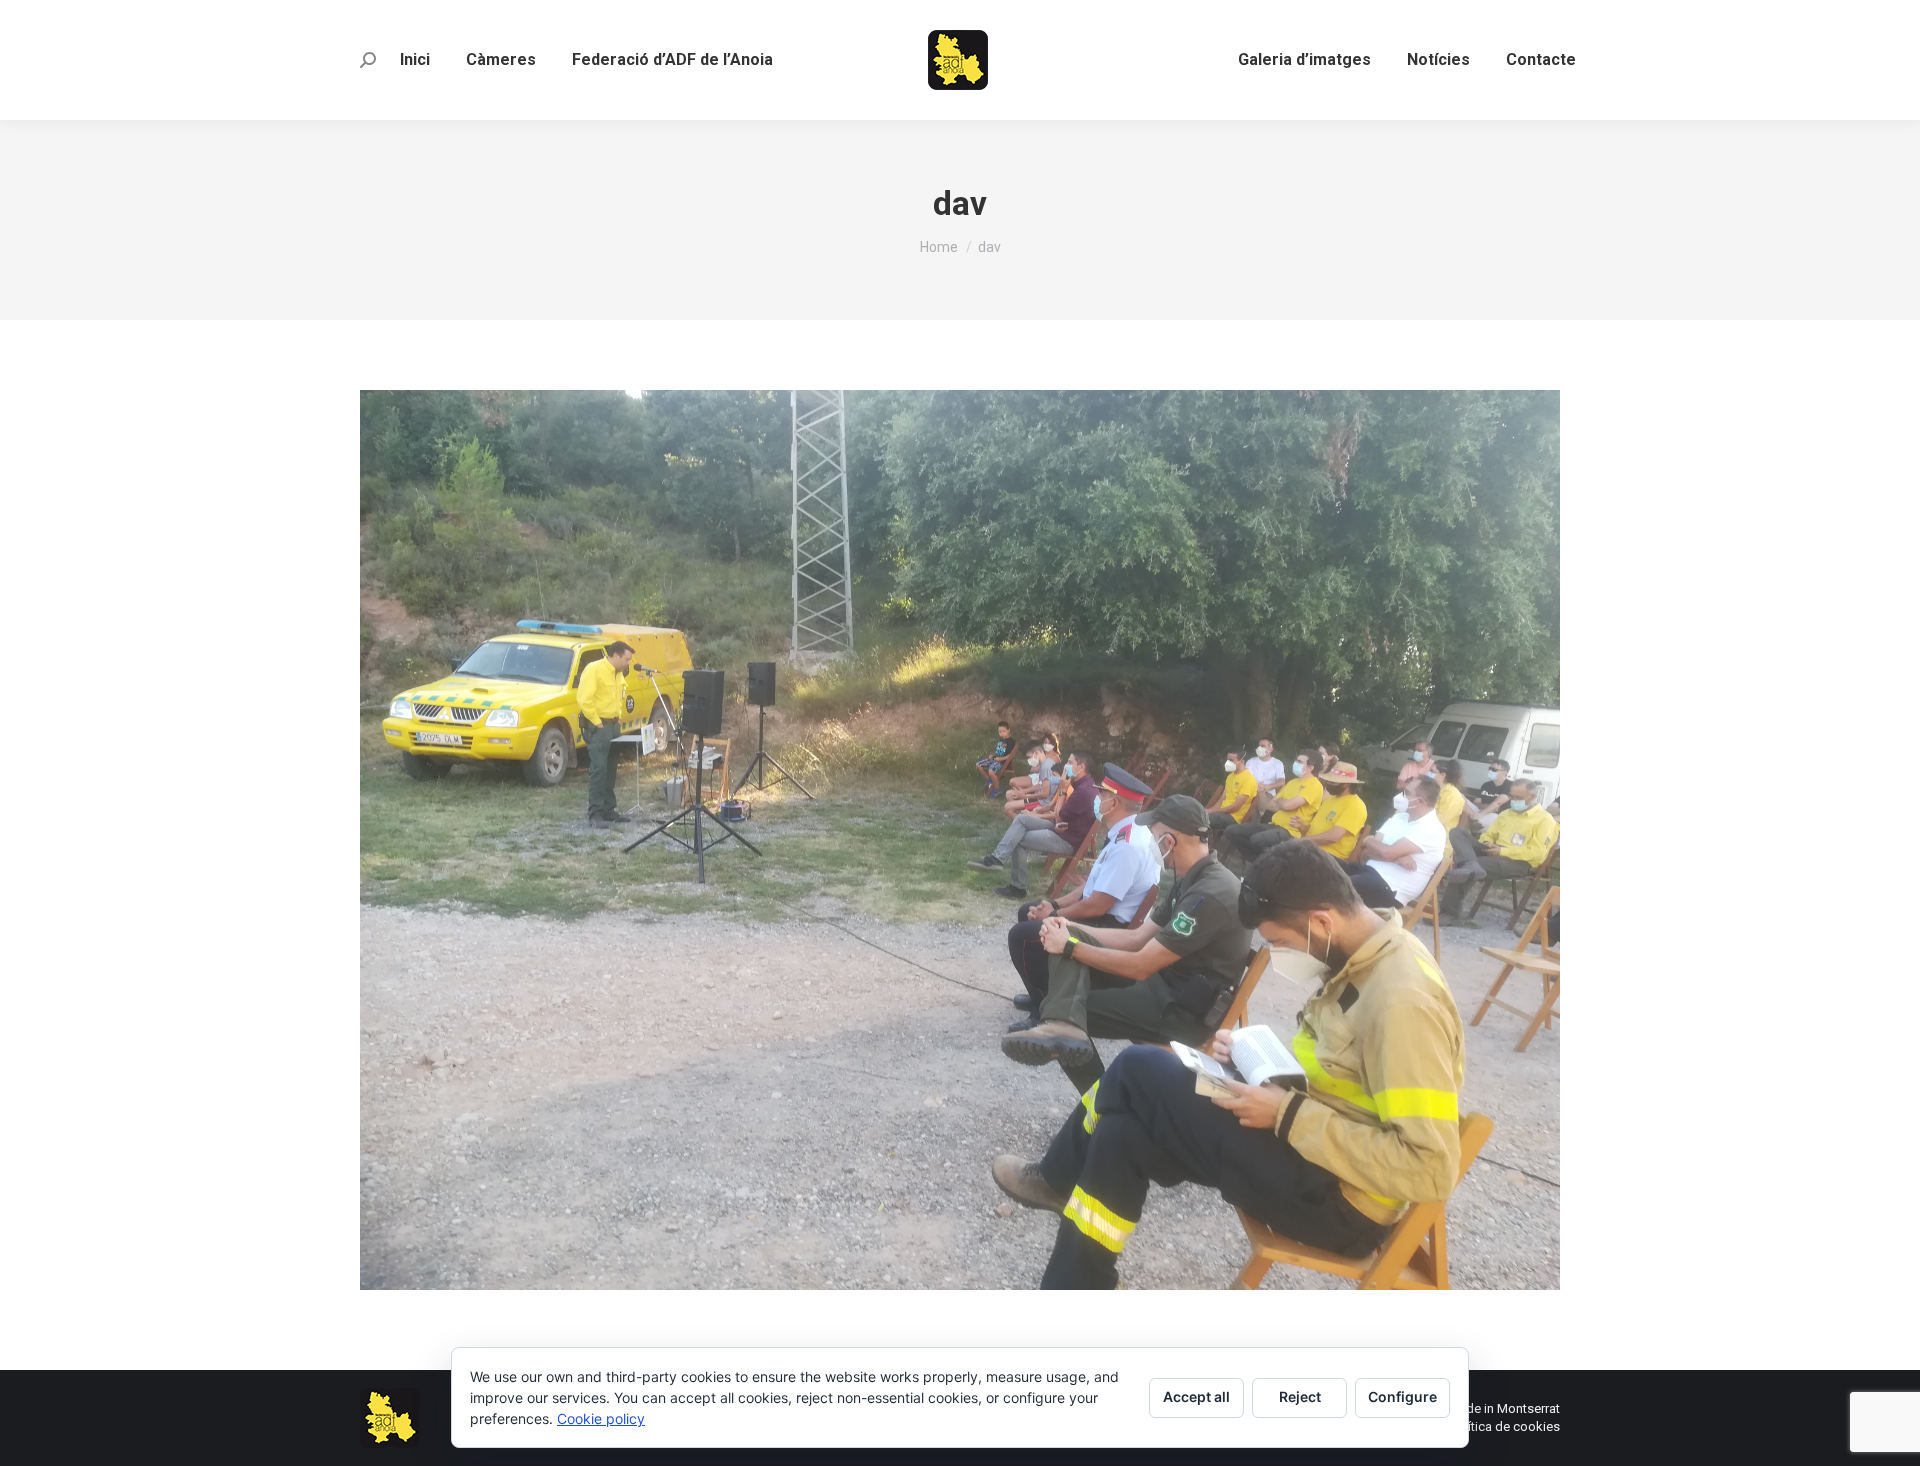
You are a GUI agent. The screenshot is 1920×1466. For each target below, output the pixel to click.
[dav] (960, 840)
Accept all (1196, 1396)
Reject (1300, 1396)
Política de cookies (1505, 1426)
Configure (1402, 1396)
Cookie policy (601, 1418)
